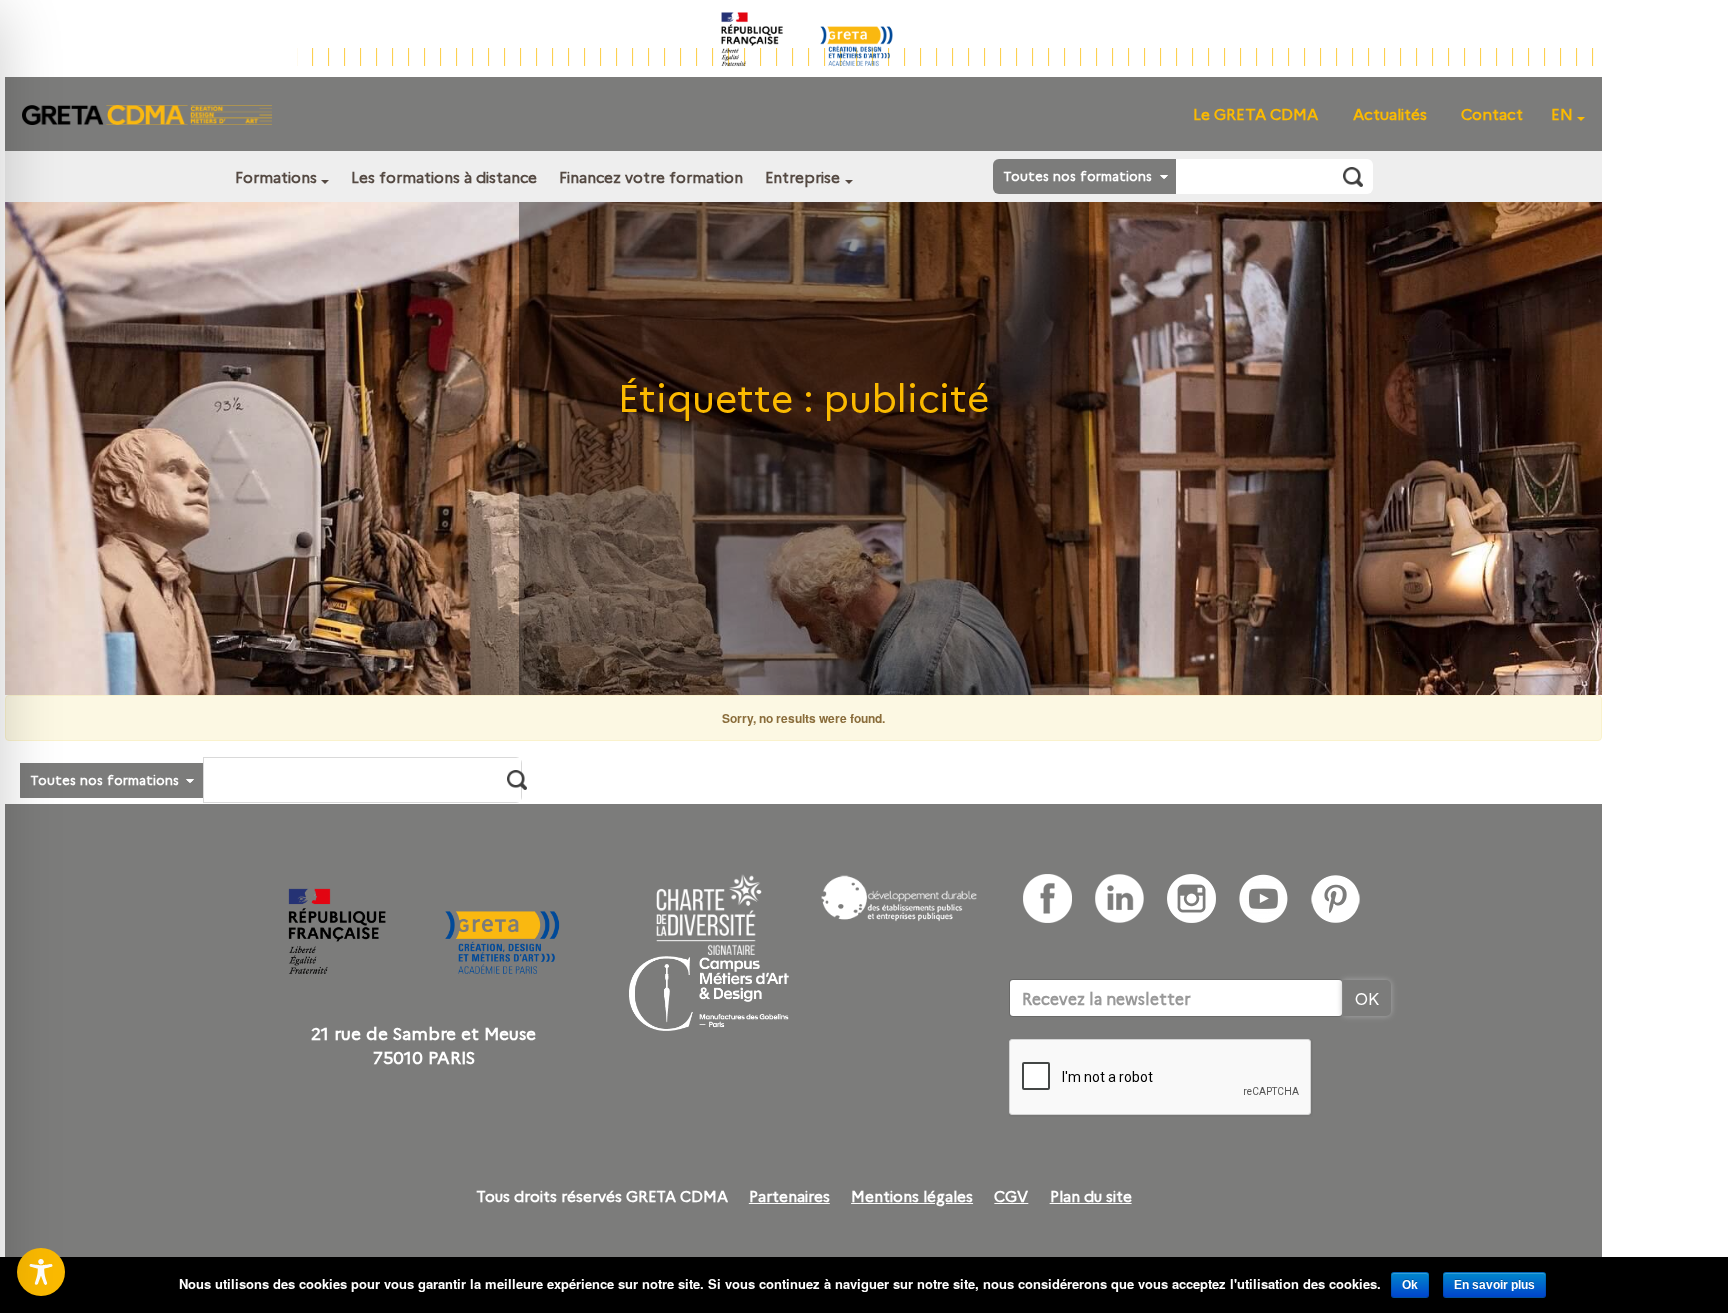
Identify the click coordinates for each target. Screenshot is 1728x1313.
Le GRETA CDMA (1255, 113)
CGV (1011, 1196)
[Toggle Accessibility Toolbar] (41, 1272)
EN (1562, 113)
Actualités (1390, 113)
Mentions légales (912, 1196)
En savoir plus (1494, 1285)
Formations (276, 176)
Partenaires (789, 1196)
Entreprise (802, 176)
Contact (1492, 113)
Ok (1410, 1285)
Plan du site (1091, 1196)
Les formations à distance (444, 176)
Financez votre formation (651, 176)
